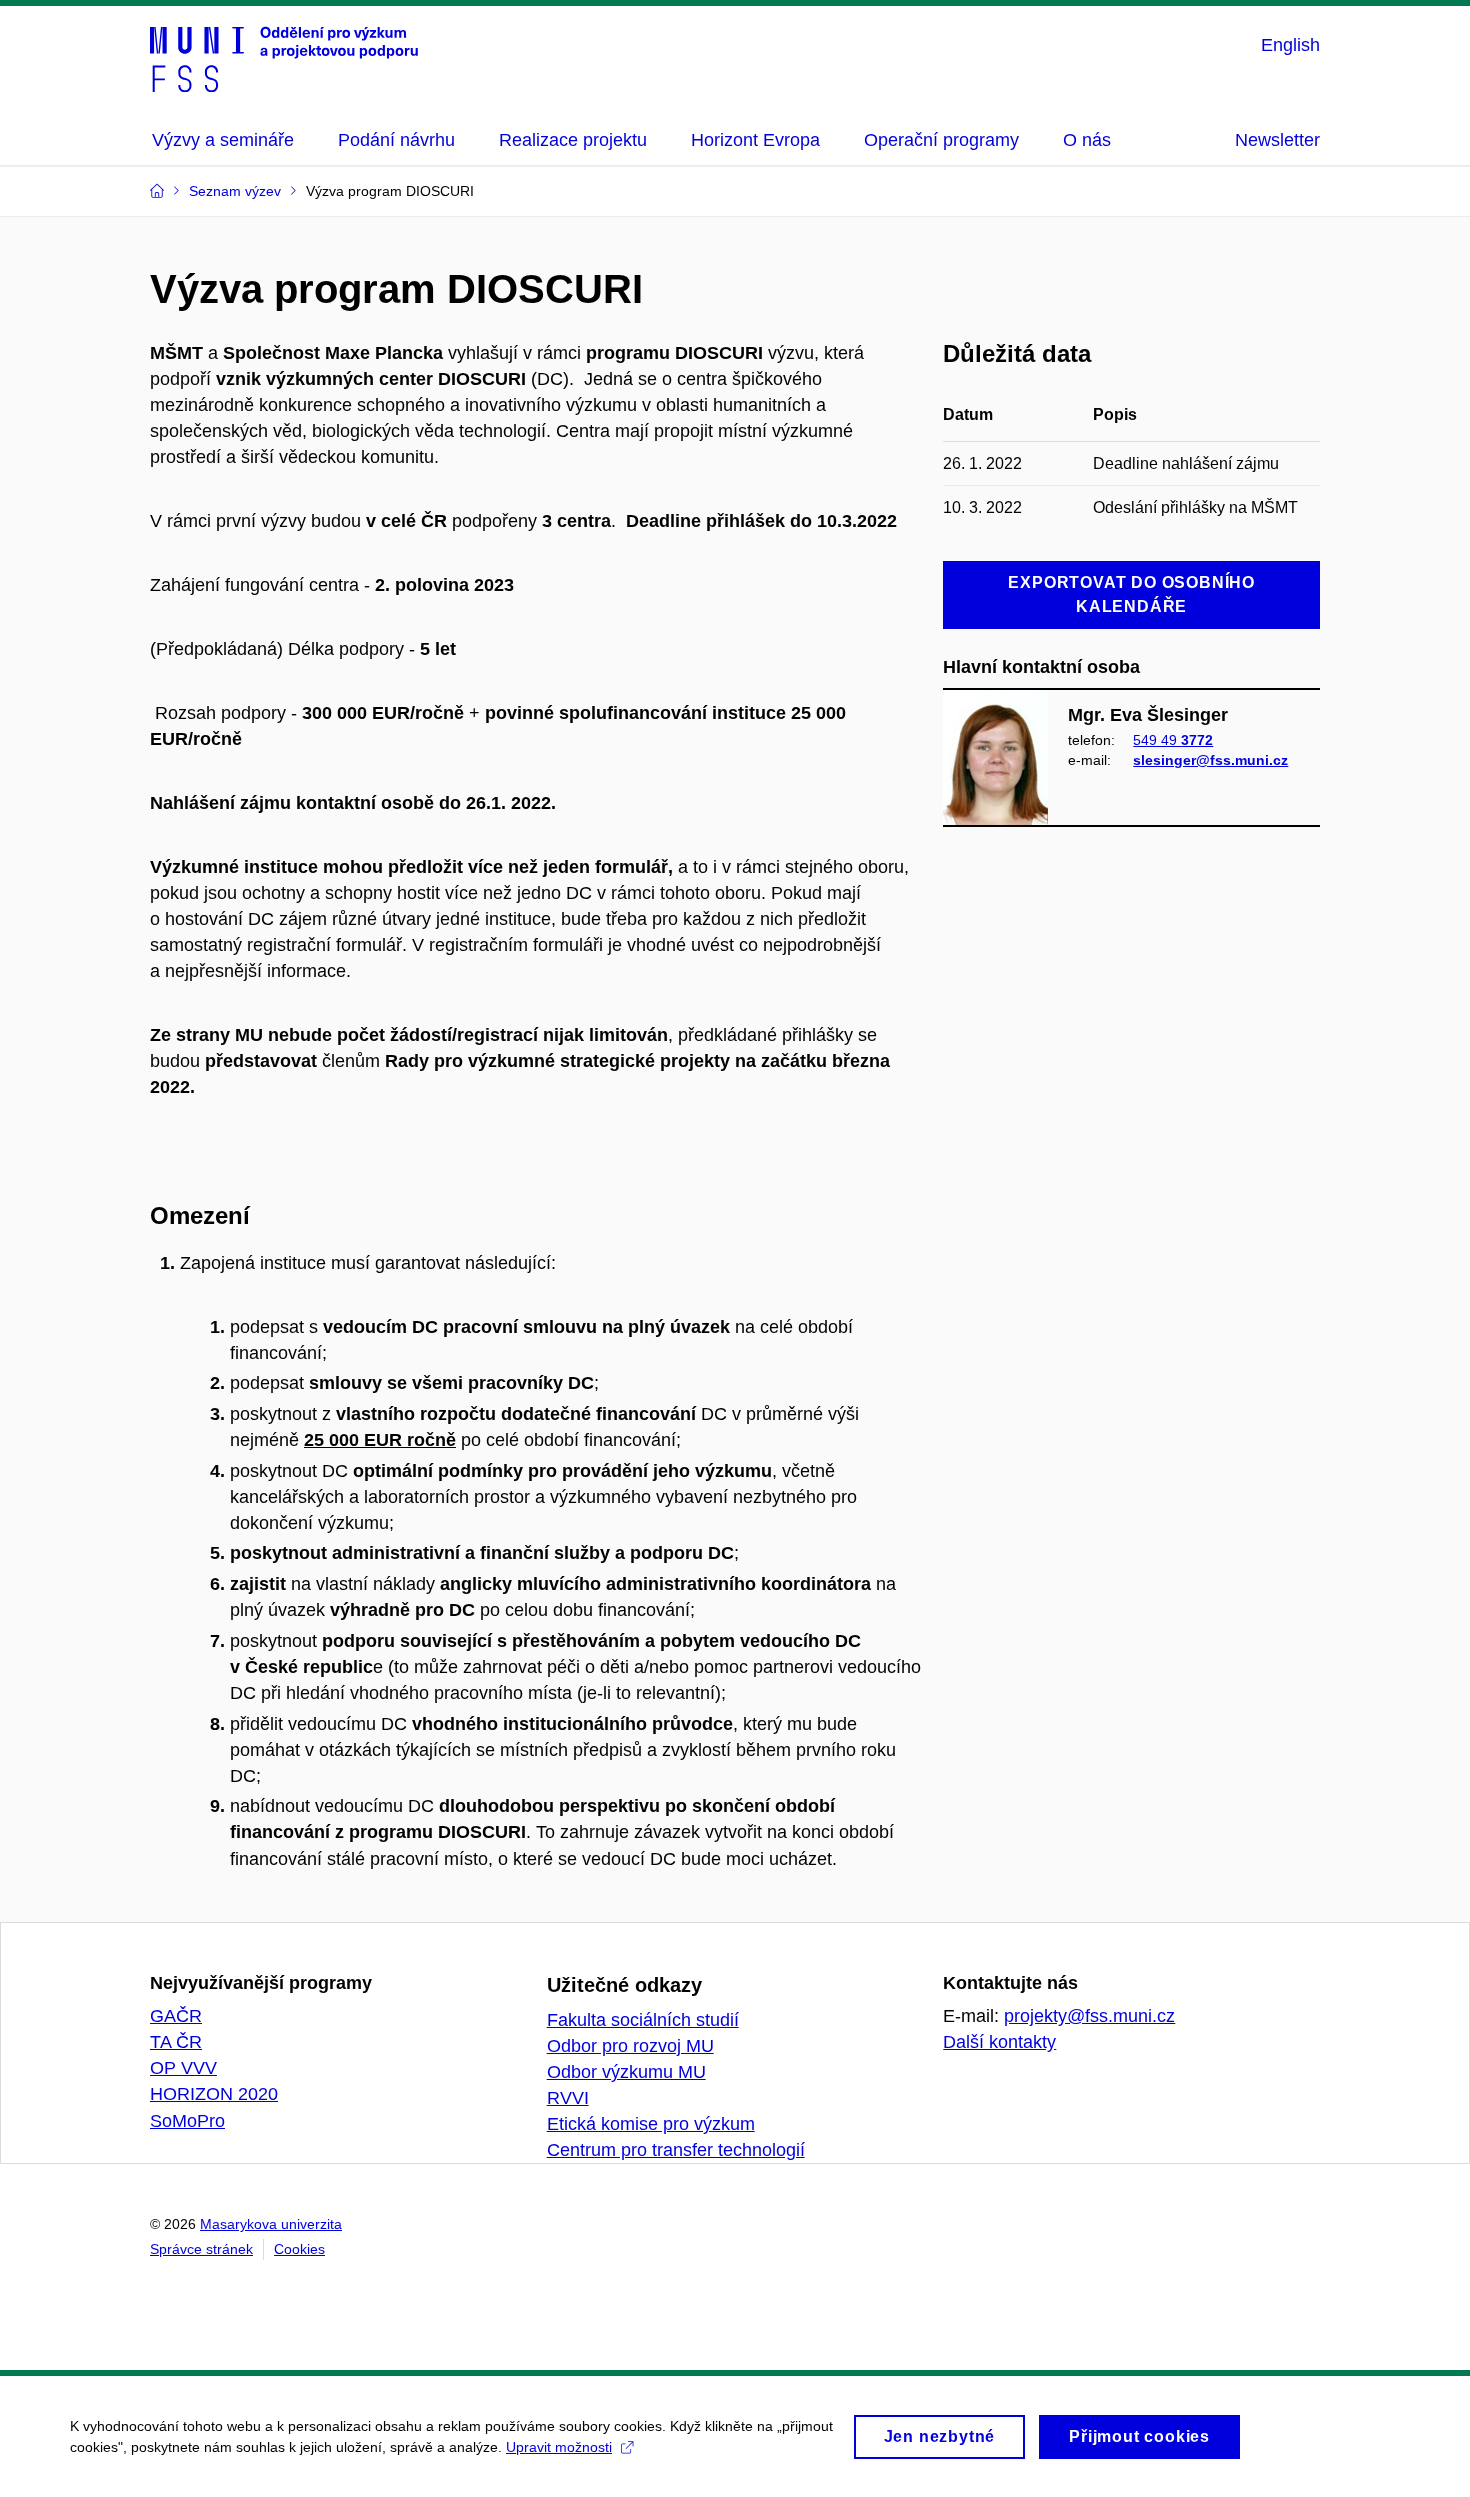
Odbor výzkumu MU (626, 2072)
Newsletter (1277, 140)
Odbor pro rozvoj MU (630, 2046)
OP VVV (183, 2068)
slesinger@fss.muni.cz (1210, 760)
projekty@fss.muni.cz (1089, 2016)
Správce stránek (201, 2249)
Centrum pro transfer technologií (676, 2150)
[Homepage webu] (284, 58)
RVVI (568, 2098)
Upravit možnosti (559, 2447)
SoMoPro (187, 2121)
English (1290, 45)
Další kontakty (999, 2042)
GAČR (176, 2016)
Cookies (299, 2249)
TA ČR (176, 2042)
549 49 (1173, 740)
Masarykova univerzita (271, 2224)
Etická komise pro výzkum (651, 2124)
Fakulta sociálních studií (643, 2020)
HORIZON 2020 (214, 2094)
